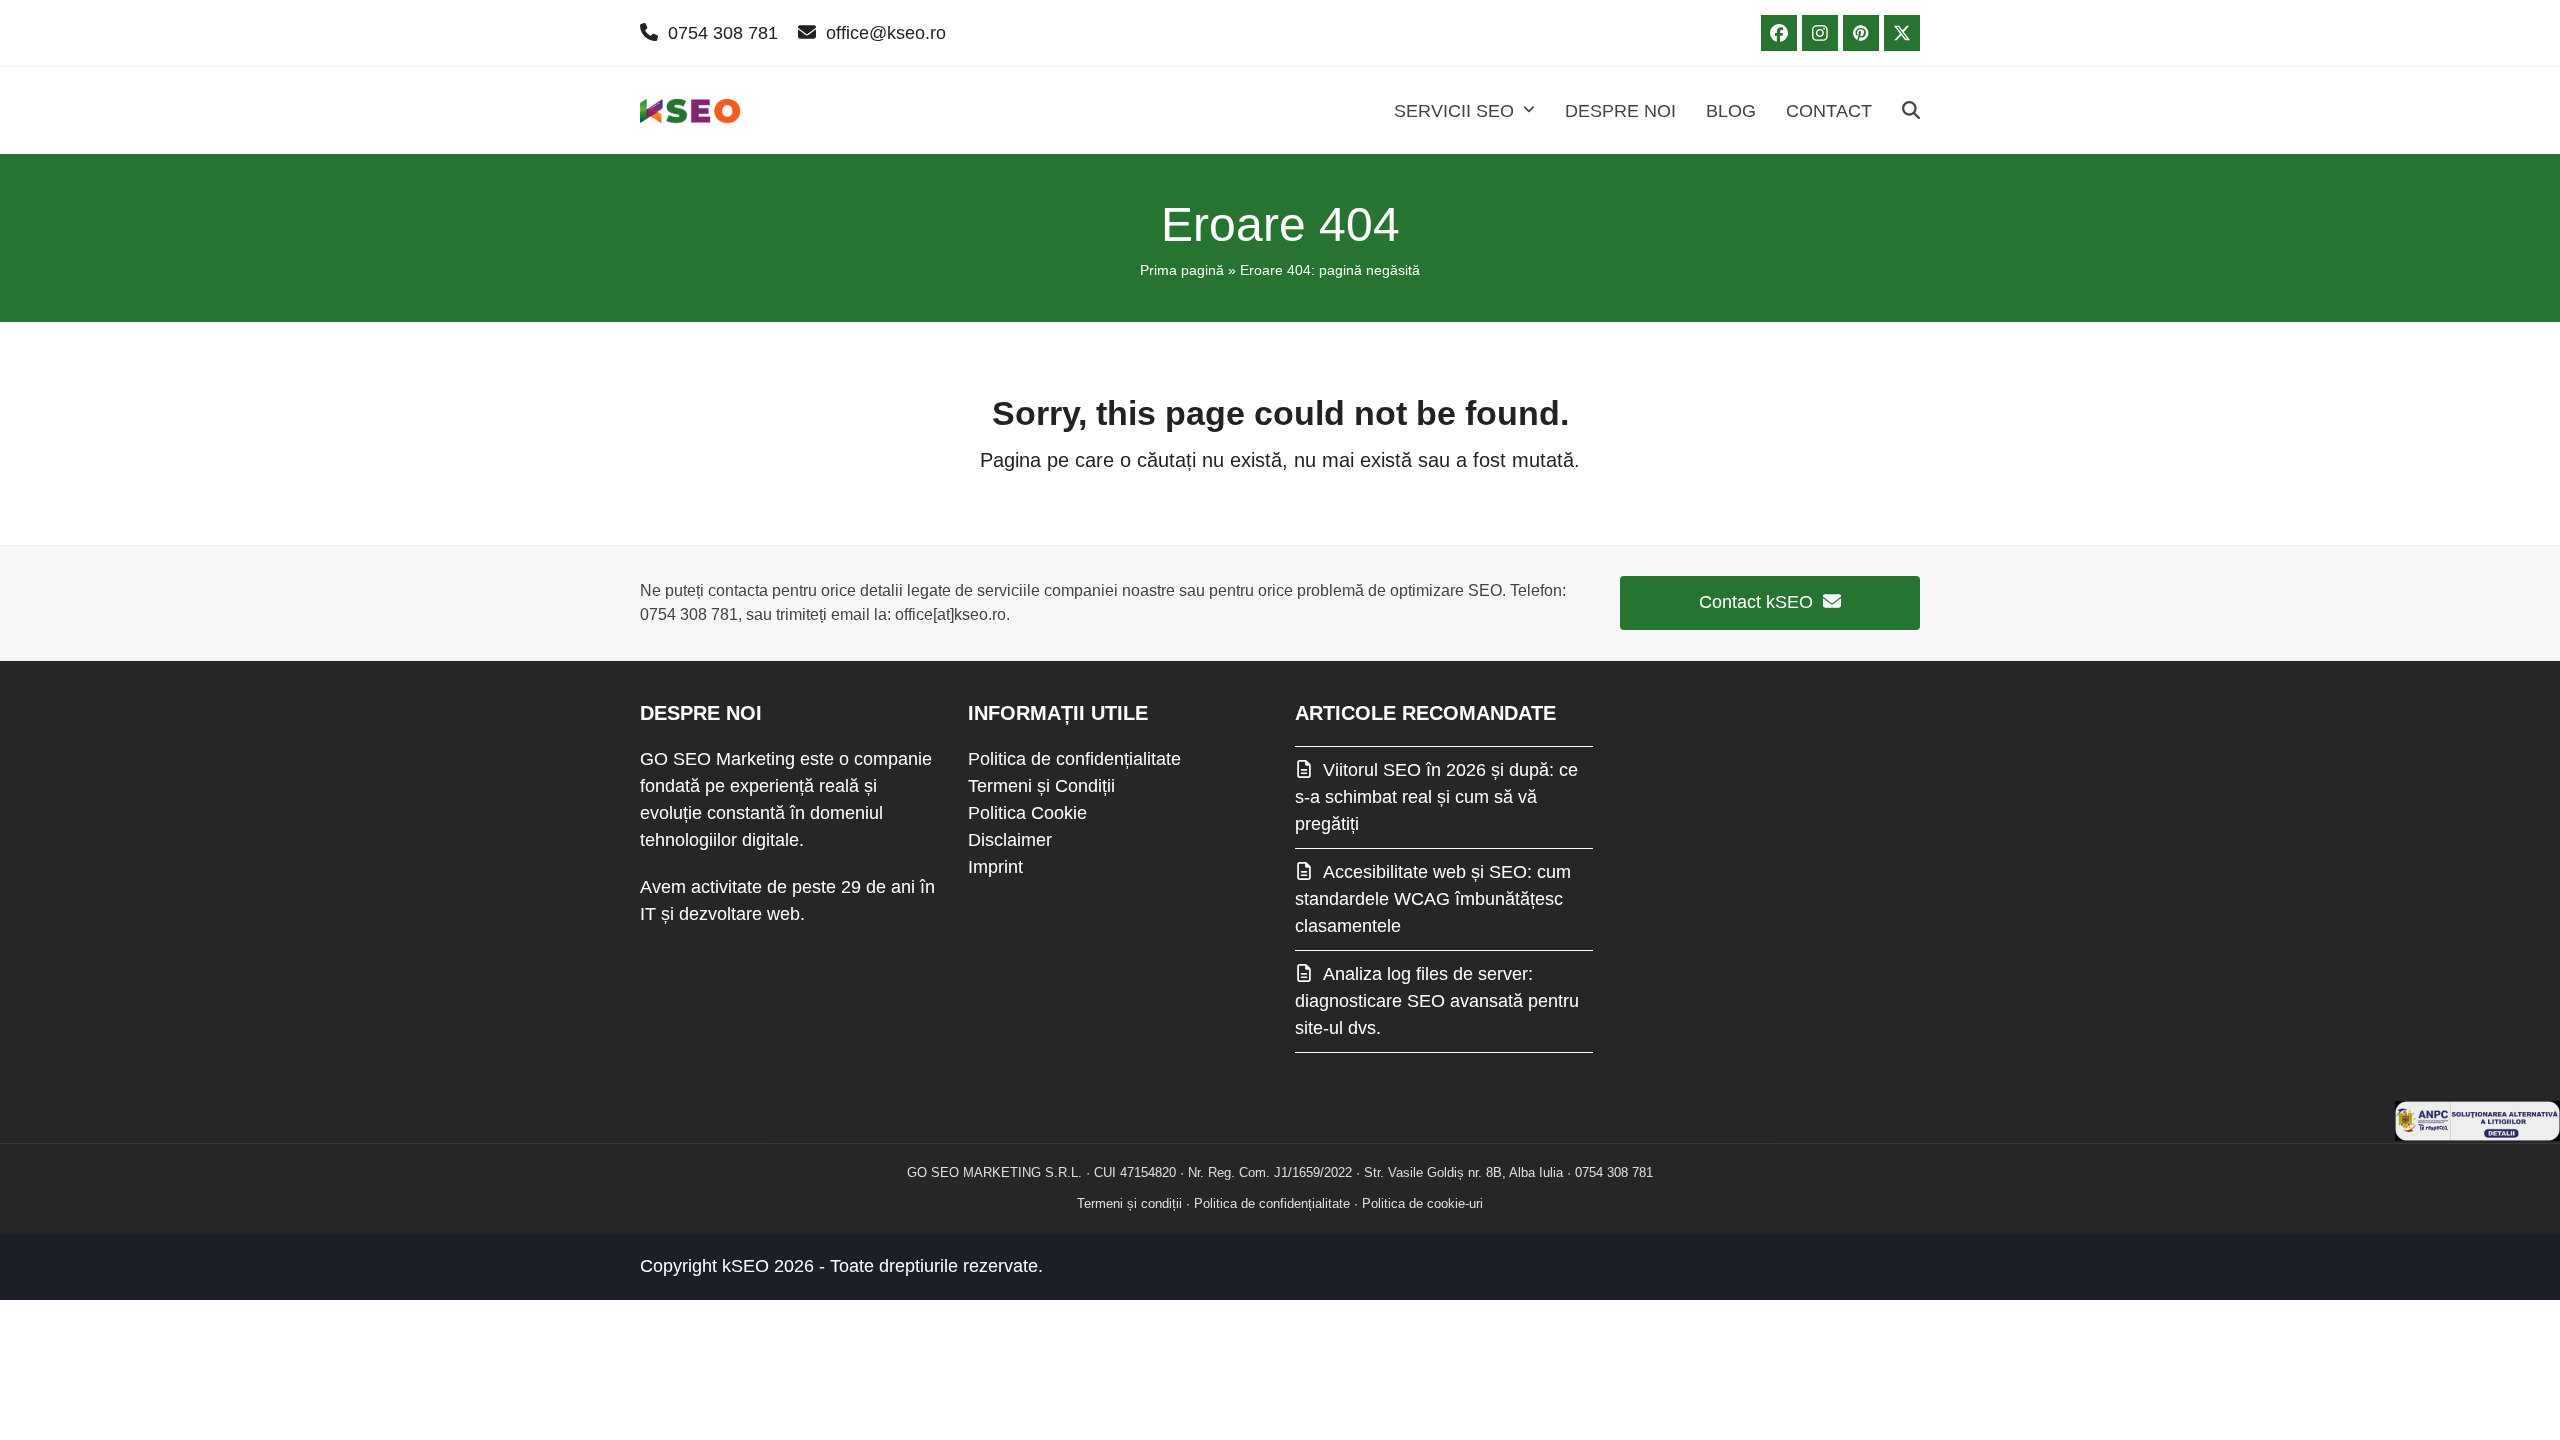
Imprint (995, 867)
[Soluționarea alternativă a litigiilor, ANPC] (2477, 1135)
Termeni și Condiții (1041, 786)
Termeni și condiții (1129, 1203)
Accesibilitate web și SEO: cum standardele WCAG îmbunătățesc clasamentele (1433, 899)
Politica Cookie (1027, 813)
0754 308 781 (723, 33)
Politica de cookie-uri (1422, 1203)
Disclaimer (1010, 840)
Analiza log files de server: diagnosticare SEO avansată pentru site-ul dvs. (1437, 1001)
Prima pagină (1182, 270)
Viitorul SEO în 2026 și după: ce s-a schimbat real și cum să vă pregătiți (1436, 797)
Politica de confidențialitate (1074, 759)
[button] (1911, 111)
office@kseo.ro (886, 33)
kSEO (745, 1266)
